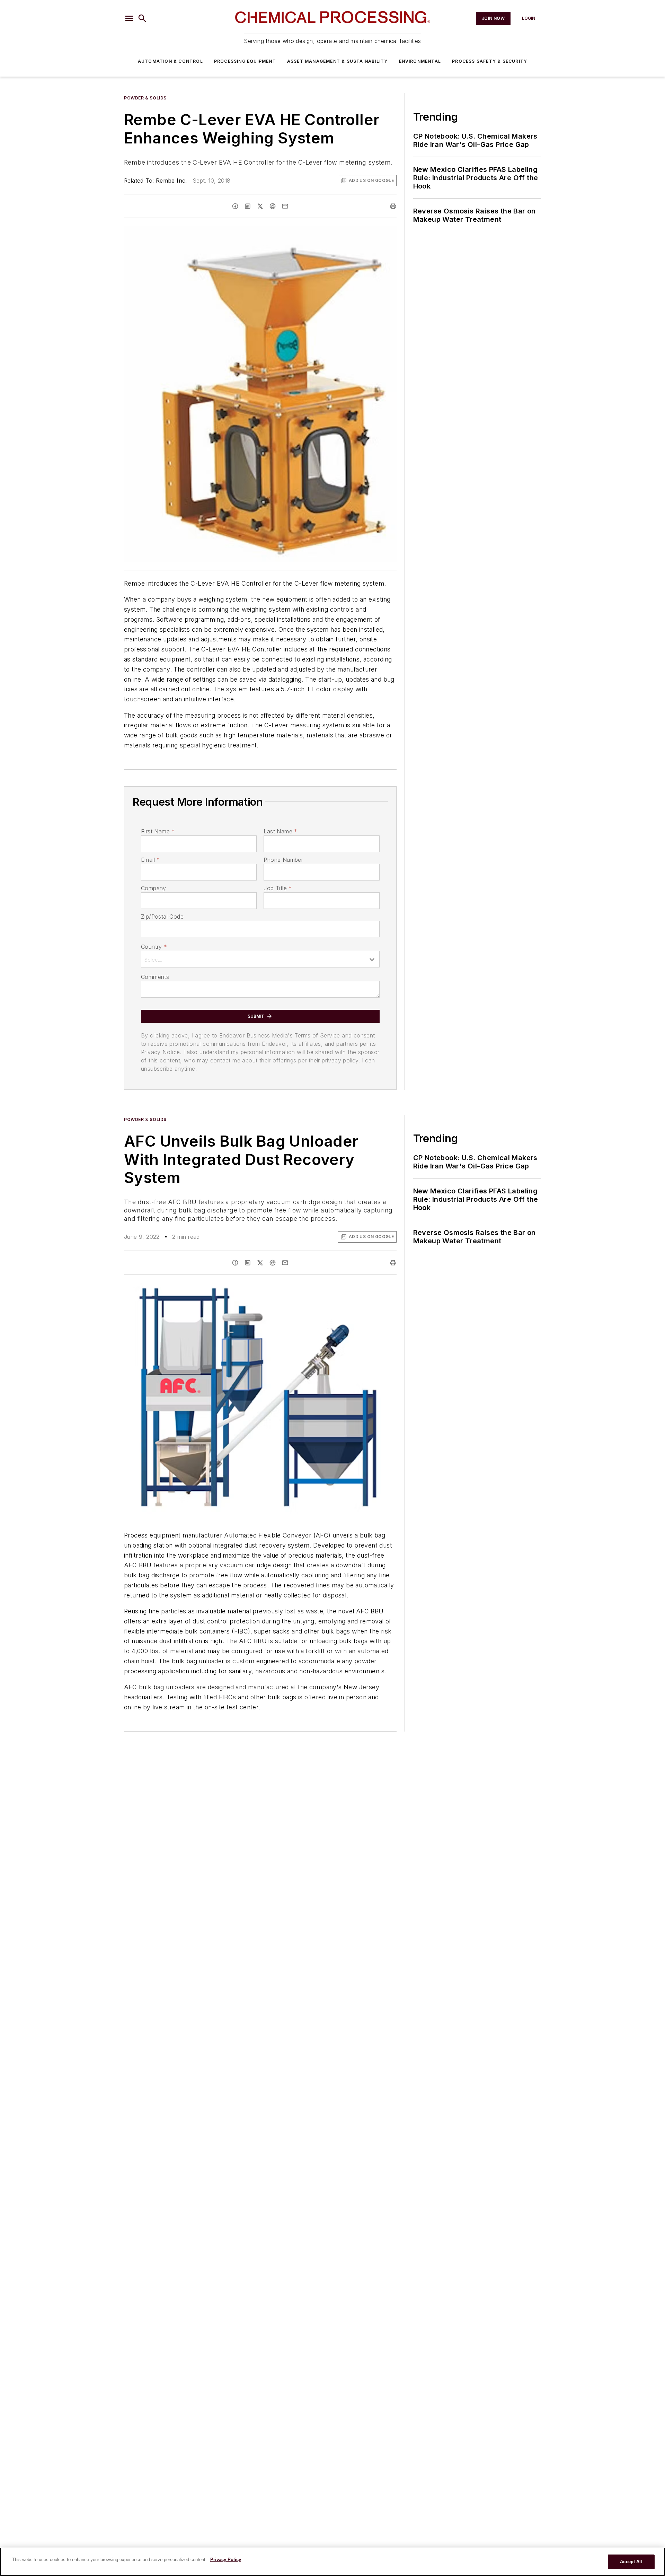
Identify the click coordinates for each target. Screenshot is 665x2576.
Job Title (278, 888)
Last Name (280, 831)
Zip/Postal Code (162, 917)
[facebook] (235, 206)
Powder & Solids (145, 98)
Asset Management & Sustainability (338, 61)
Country (154, 947)
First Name (158, 831)
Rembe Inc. (171, 181)
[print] (393, 206)
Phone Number (283, 860)
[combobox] (260, 959)
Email (150, 860)
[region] (332, 2562)
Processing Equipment (245, 61)
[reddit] (273, 206)
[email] (285, 206)
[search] (142, 18)
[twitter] (260, 206)
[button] (129, 18)
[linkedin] (248, 206)
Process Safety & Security (490, 61)
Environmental (420, 61)
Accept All (631, 2562)
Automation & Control (170, 61)
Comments (155, 977)
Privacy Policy (226, 2560)
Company (154, 888)
